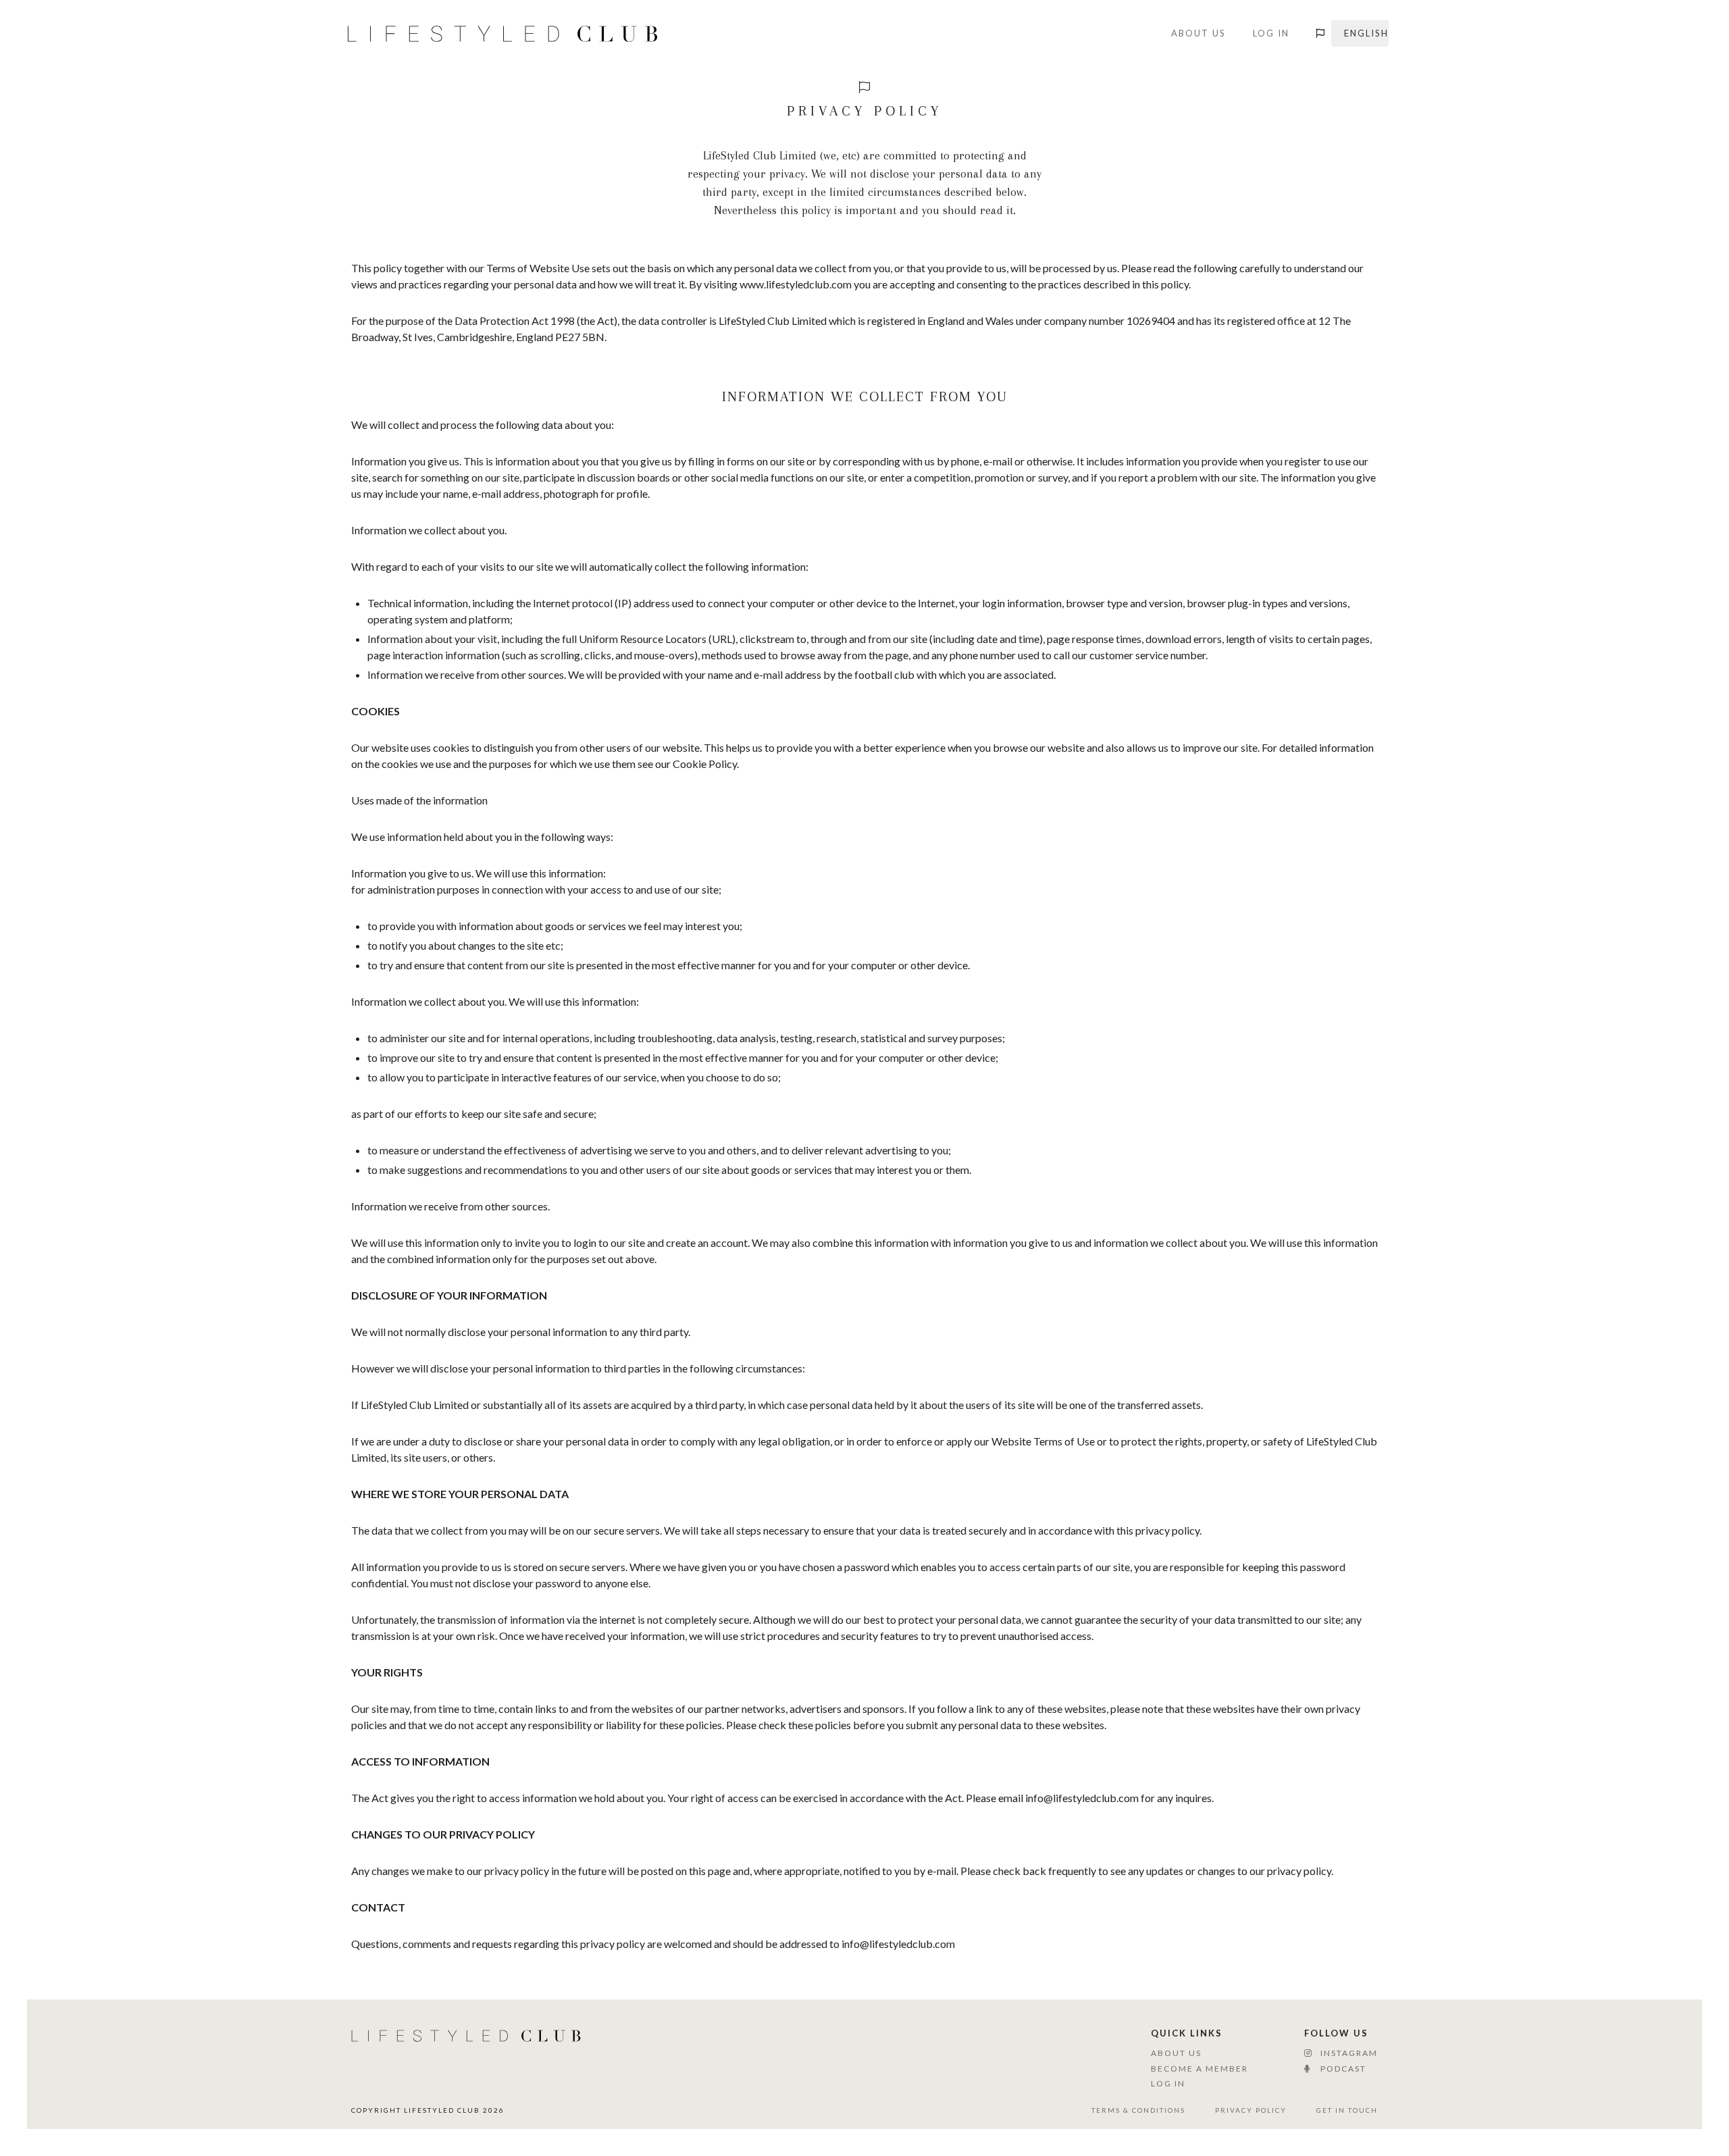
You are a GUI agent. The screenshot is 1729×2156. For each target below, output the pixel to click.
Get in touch (1347, 2110)
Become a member (1199, 2069)
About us (1198, 33)
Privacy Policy (1251, 2110)
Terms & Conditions (1138, 2110)
